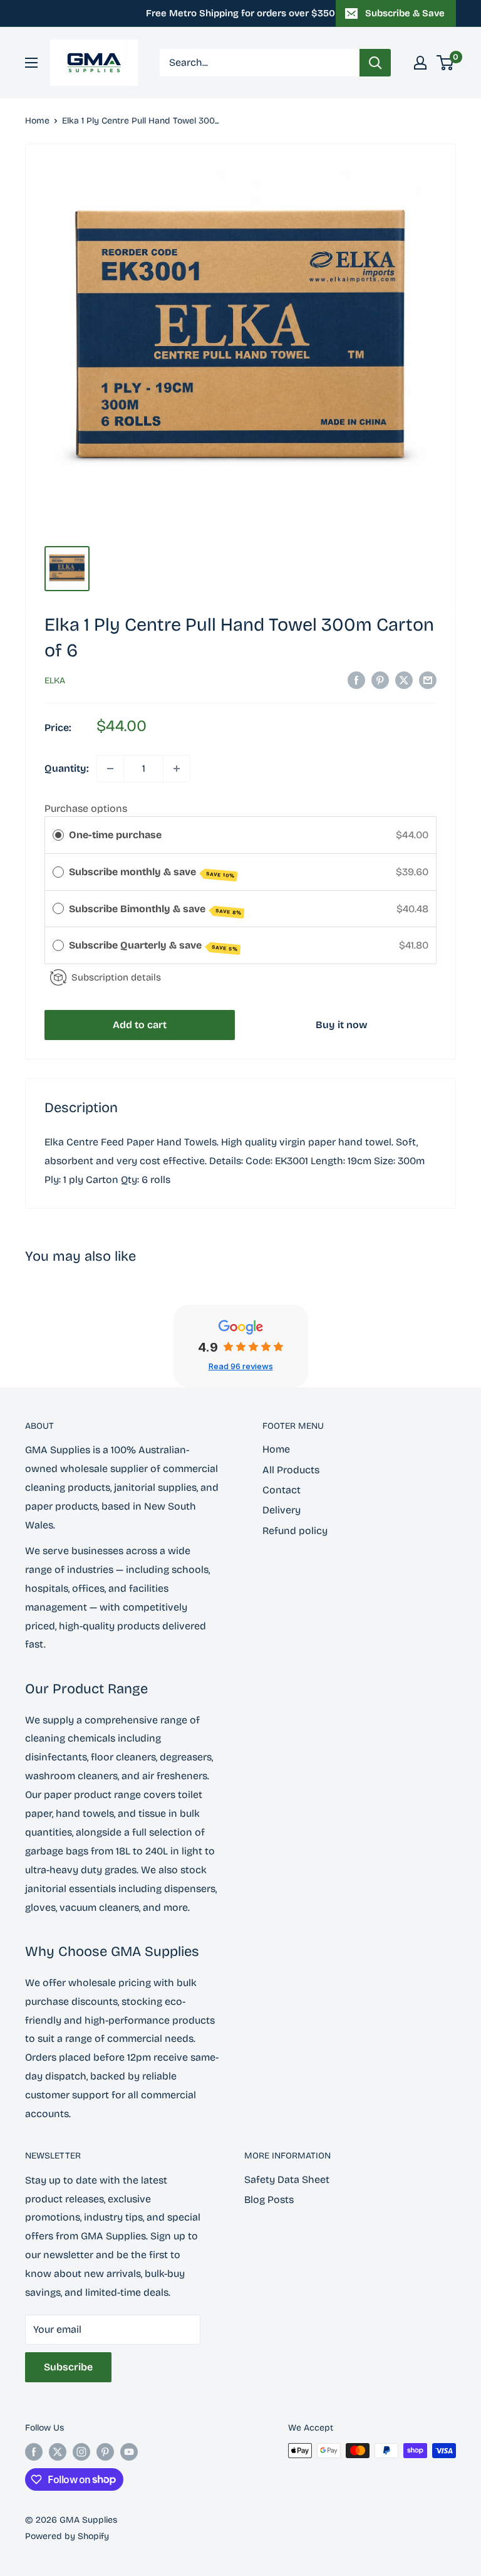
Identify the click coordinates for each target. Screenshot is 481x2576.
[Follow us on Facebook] (34, 2452)
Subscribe (68, 2367)
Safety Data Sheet (287, 2179)
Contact (282, 1490)
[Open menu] (31, 63)
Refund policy (295, 1531)
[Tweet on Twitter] (404, 680)
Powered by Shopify (67, 2536)
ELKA (55, 681)
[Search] (375, 63)
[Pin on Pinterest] (380, 680)
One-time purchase (115, 835)
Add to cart (140, 1025)
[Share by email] (428, 680)
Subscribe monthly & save (152, 872)
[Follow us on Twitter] (58, 2452)
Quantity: (67, 768)
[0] (446, 63)
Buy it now (342, 1025)
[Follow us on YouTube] (129, 2452)
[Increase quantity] (177, 769)
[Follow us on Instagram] (81, 2452)
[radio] (58, 835)
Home (37, 121)
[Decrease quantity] (110, 769)
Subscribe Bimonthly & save (155, 909)
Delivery (282, 1510)
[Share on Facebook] (356, 680)
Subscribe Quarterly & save (153, 946)
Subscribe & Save (405, 13)
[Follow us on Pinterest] (105, 2452)
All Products (291, 1470)
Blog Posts (269, 2200)
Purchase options (86, 808)
